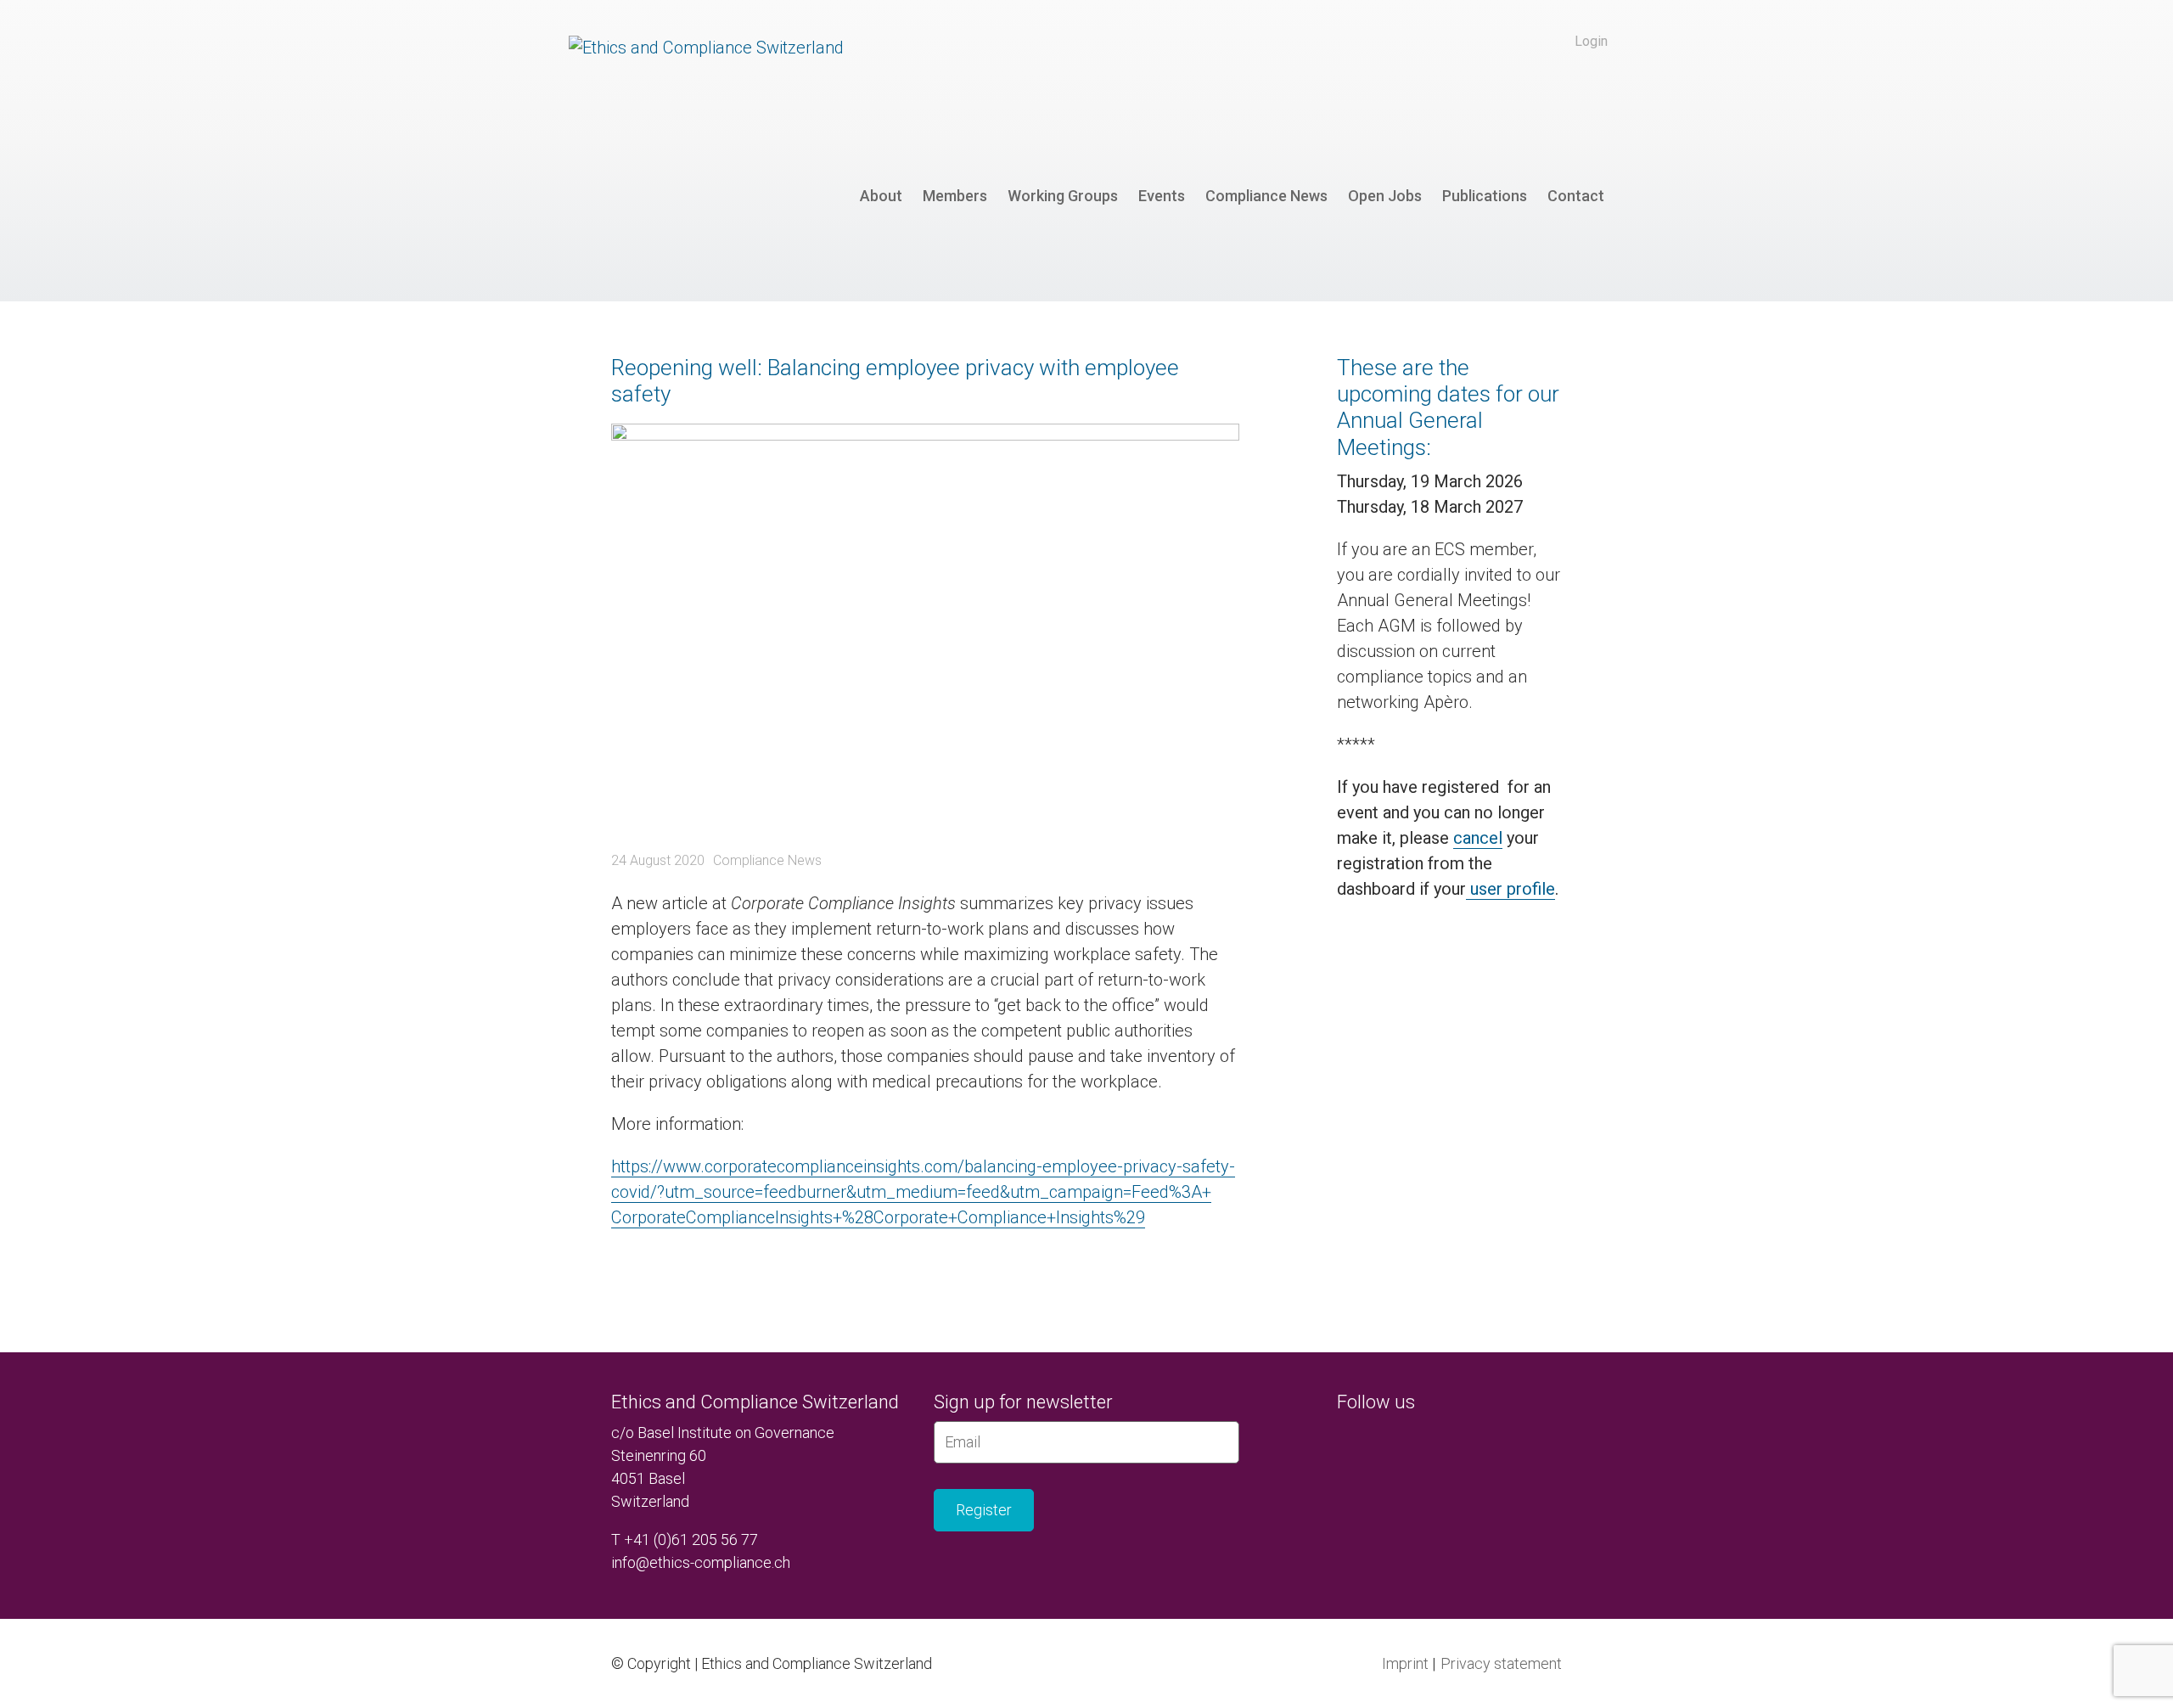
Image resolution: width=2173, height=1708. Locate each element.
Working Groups (1063, 196)
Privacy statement (1501, 1663)
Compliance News (1266, 196)
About (881, 196)
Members (955, 196)
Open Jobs (1385, 196)
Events (1162, 196)
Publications (1485, 196)
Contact (1576, 196)
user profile (1510, 889)
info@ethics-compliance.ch (701, 1562)
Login (1591, 41)
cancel (1478, 838)
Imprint (1405, 1663)
